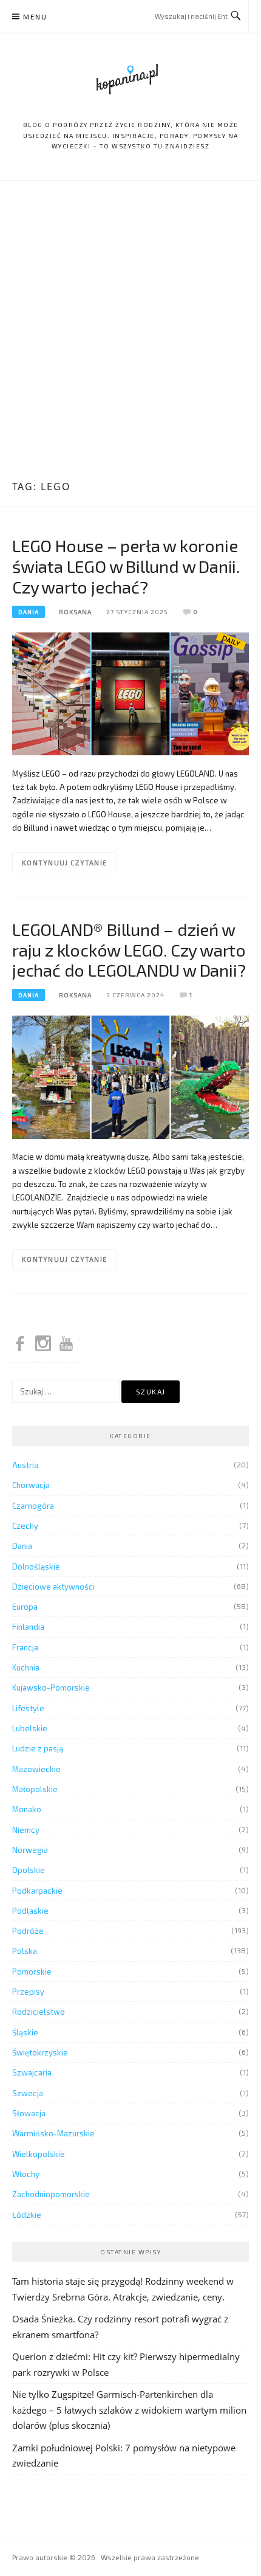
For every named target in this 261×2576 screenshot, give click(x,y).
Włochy (26, 2174)
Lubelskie (30, 1728)
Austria (25, 1465)
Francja (25, 1647)
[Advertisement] (130, 332)
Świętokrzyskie (40, 2052)
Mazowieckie (36, 1769)
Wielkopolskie (39, 2154)
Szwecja (28, 2093)
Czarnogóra (33, 1506)
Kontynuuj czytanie (64, 863)
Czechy (25, 1526)
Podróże (28, 1931)
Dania (29, 612)
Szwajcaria (32, 2072)
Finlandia (28, 1627)
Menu (35, 16)
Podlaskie (30, 1911)
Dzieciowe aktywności (53, 1587)
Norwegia (30, 1850)
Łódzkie (27, 2215)
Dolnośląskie (36, 1567)
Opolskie (29, 1870)
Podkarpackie (37, 1891)
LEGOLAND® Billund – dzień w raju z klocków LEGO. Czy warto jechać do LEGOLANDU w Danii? (129, 950)
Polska (25, 1951)
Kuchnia (26, 1667)
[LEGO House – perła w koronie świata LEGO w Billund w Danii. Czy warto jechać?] (130, 693)
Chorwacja (31, 1485)
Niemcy (26, 1830)
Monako (27, 1809)
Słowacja (29, 2113)
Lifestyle (28, 1708)
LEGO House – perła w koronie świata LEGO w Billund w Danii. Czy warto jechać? (126, 566)
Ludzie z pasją (38, 1748)
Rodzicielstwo (39, 2012)
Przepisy (28, 1992)
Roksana (75, 612)
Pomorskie (32, 1972)
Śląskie (25, 2032)
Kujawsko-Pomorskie (51, 1688)
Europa (25, 1607)
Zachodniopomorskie (51, 2194)
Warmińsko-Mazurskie (53, 2133)
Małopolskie (35, 1789)
